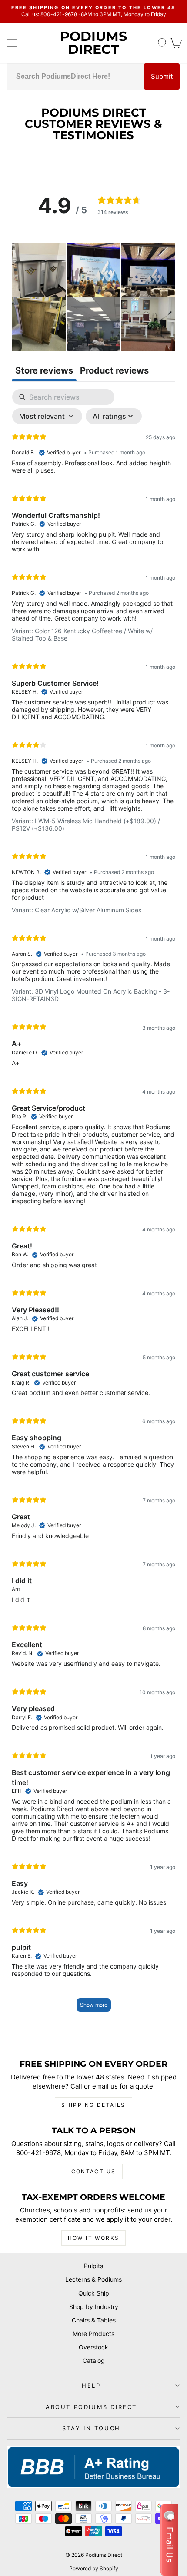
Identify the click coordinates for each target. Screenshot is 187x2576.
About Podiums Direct (91, 2407)
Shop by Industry (94, 2307)
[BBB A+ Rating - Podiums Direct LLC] (93, 2467)
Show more (94, 2005)
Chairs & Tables (94, 2320)
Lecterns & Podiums (93, 2279)
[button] (39, 270)
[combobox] (76, 77)
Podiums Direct (93, 43)
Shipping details (93, 2105)
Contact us (94, 2171)
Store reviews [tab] (44, 370)
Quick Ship (94, 2293)
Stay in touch (91, 2428)
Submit (162, 76)
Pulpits (93, 2266)
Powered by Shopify (94, 2568)
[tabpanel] (93, 1205)
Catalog (94, 2361)
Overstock (93, 2347)
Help (91, 2386)
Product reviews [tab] (114, 370)
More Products (93, 2334)
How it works (94, 2238)
